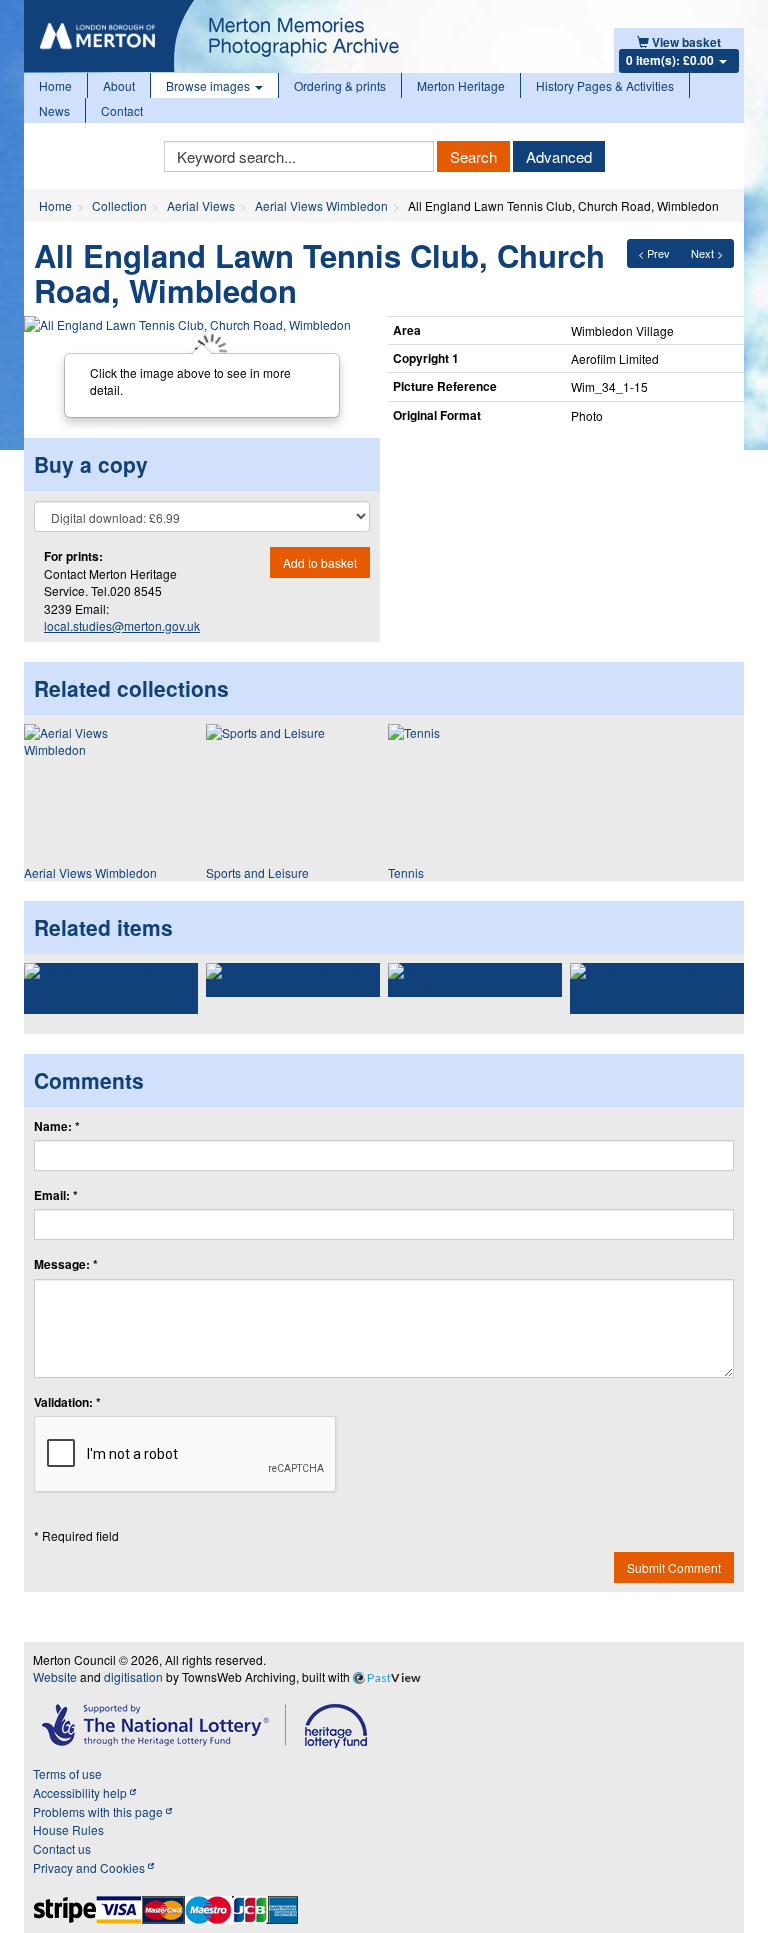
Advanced (559, 156)
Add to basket (320, 562)
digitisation (133, 1676)
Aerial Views (201, 205)
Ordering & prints (340, 85)
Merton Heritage (461, 85)
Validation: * (67, 1402)
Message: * (66, 1264)
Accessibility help (81, 1792)
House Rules (68, 1829)
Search (473, 156)
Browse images (209, 85)
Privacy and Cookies (90, 1867)
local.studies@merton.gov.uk (122, 625)
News (54, 110)
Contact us (62, 1848)
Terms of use (67, 1773)
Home (55, 85)
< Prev (654, 253)
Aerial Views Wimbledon (321, 205)
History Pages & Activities (605, 85)
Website (55, 1676)
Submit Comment (674, 1567)
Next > (707, 253)
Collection (119, 205)
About (119, 85)
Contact (122, 110)
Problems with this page (99, 1811)
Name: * (57, 1126)
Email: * (56, 1195)
